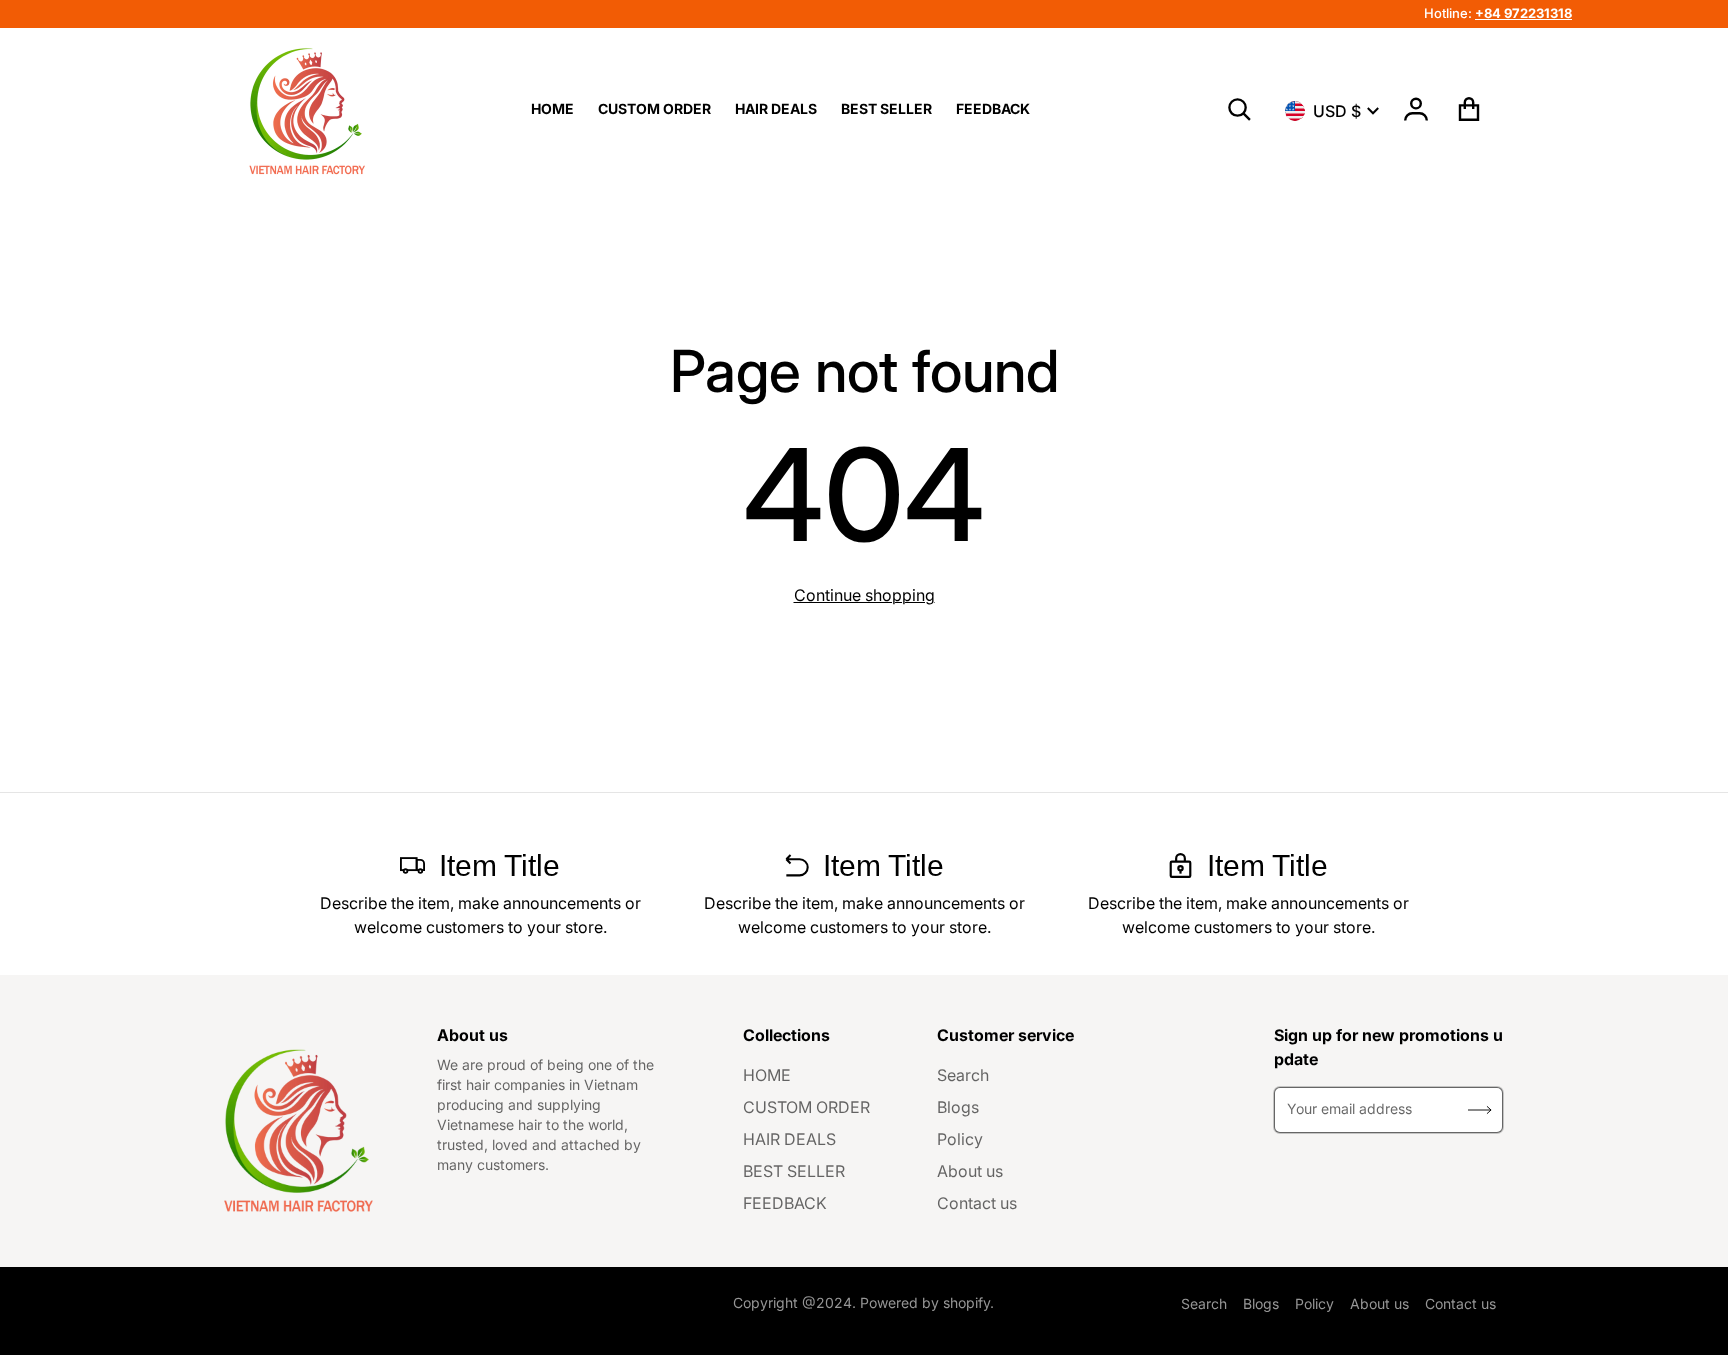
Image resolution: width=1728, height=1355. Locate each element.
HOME (767, 1075)
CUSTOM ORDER (806, 1107)
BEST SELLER (794, 1171)
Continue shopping (864, 595)
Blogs (958, 1107)
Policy (960, 1139)
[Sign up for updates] (1480, 1110)
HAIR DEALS (789, 1139)
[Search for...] (1240, 110)
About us (970, 1171)
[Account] (1416, 109)
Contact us (977, 1203)
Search (963, 1075)
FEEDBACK (785, 1203)
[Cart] (1469, 109)
